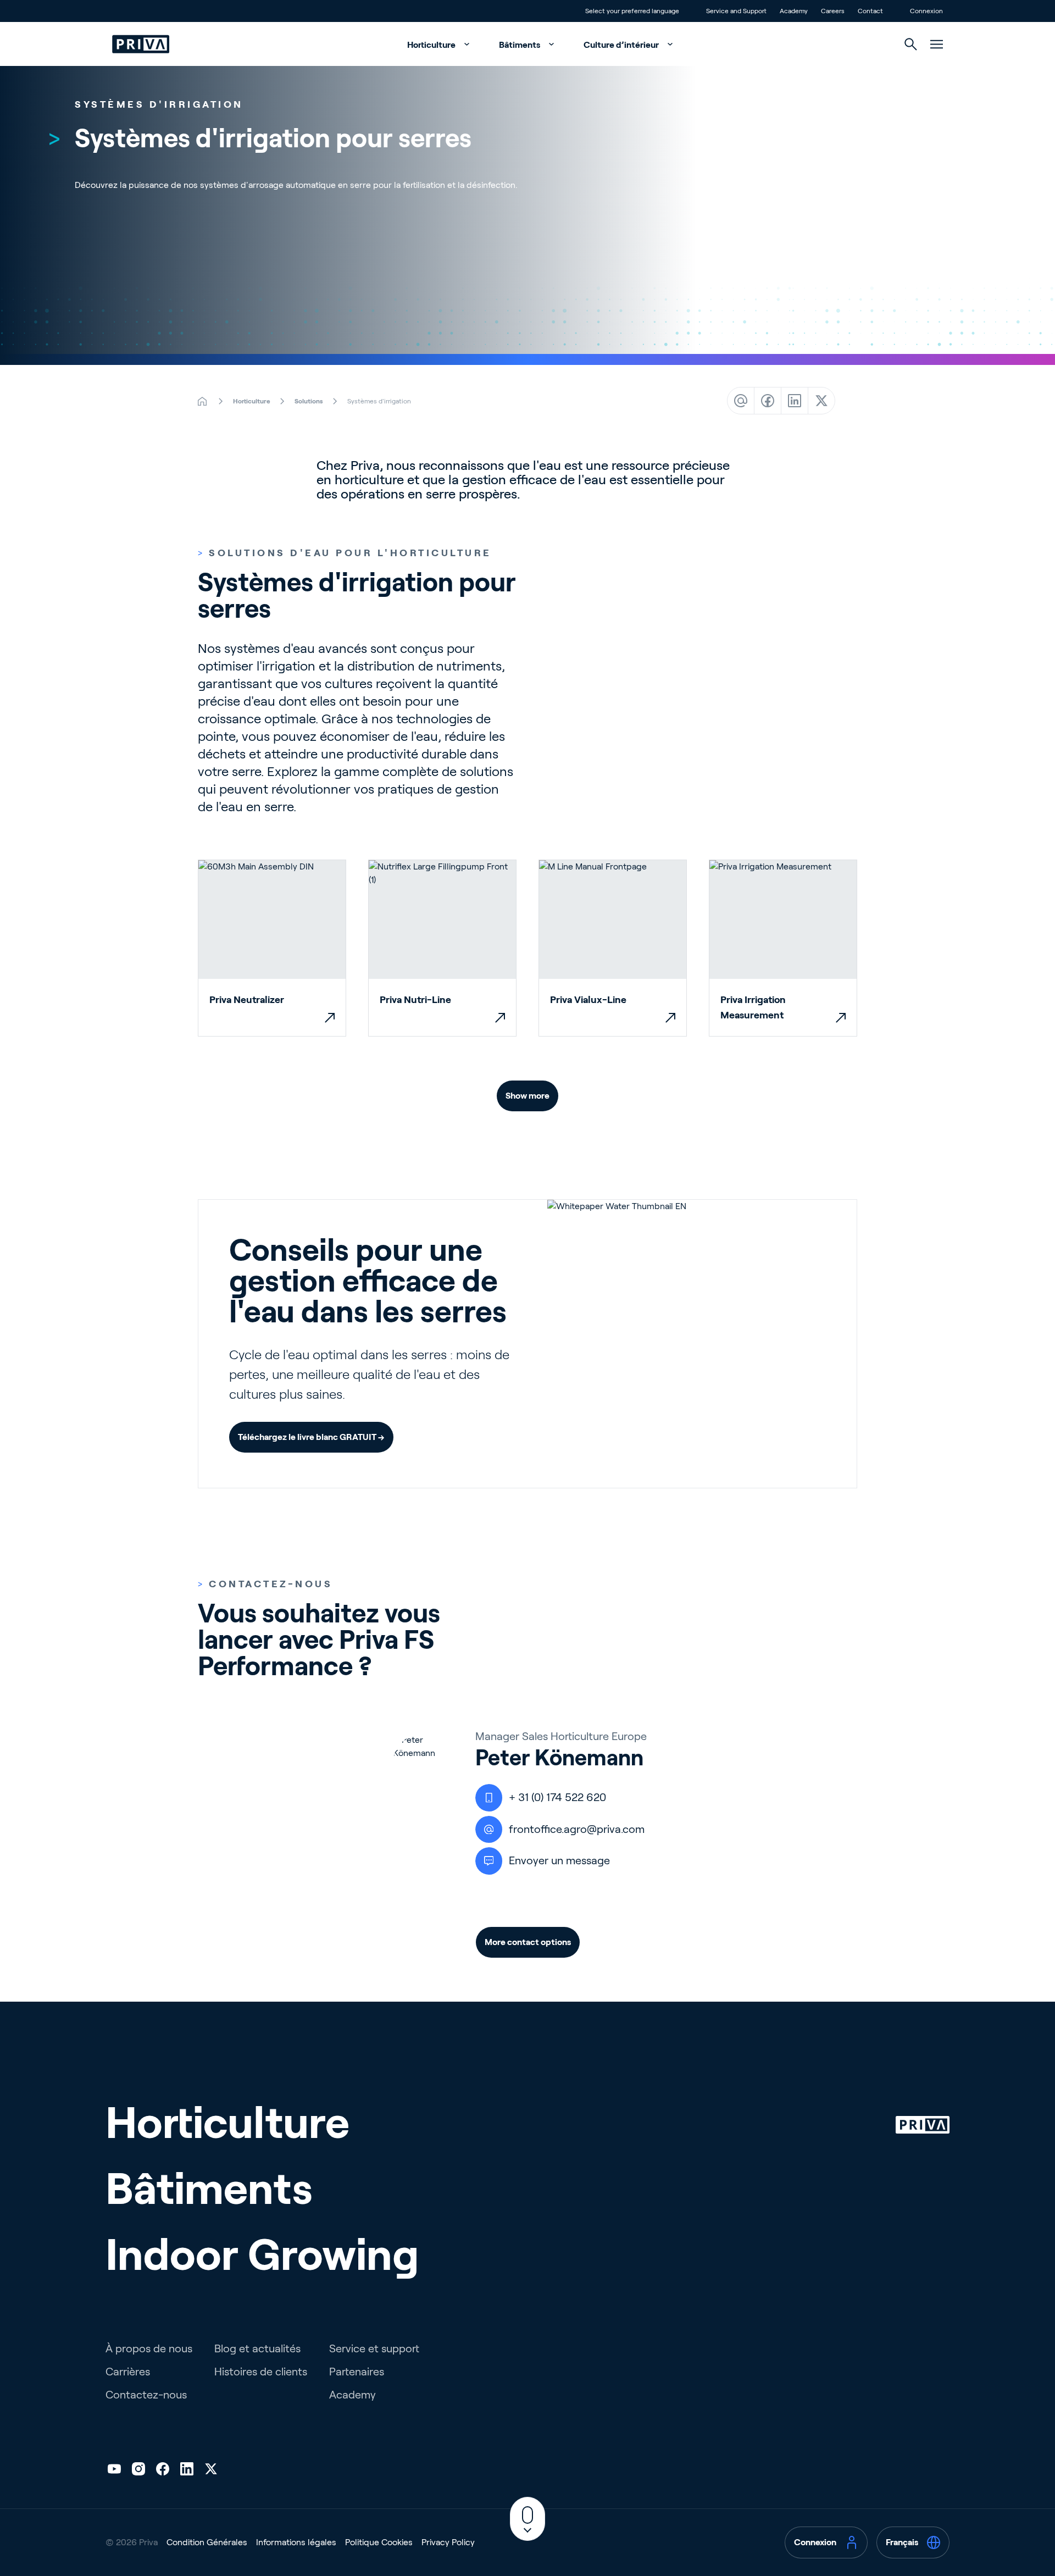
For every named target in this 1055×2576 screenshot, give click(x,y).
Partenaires (357, 2372)
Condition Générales (207, 2542)
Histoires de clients (261, 2372)
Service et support (374, 2348)
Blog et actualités (257, 2348)
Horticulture (432, 45)
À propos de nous (149, 2348)
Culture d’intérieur (622, 45)
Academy (352, 2395)
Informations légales (296, 2542)
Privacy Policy (448, 2542)
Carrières (128, 2372)
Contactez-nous (146, 2395)
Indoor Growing (262, 2254)
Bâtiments (520, 45)
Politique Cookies (379, 2542)
